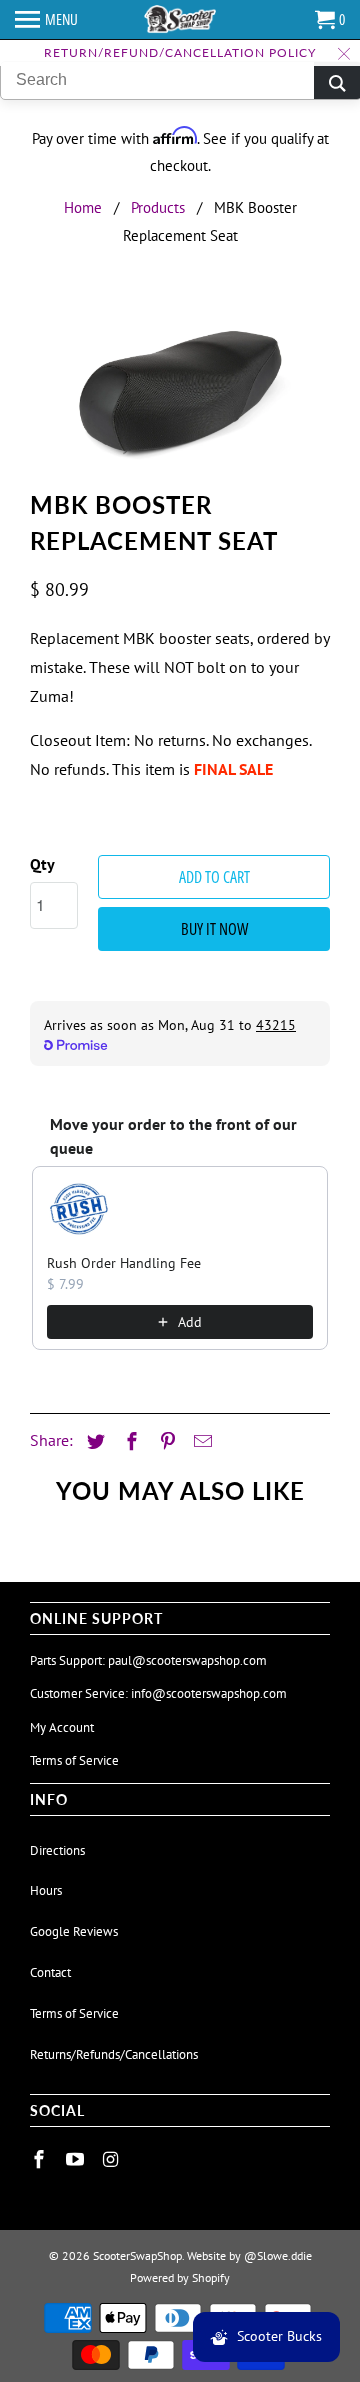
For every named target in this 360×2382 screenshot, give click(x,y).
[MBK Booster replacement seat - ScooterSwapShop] (180, 390)
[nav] (46, 20)
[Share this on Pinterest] (165, 1441)
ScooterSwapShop (137, 2255)
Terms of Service (74, 1760)
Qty (42, 864)
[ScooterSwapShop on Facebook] (41, 2159)
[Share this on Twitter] (93, 1441)
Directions (57, 1850)
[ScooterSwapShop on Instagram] (113, 2159)
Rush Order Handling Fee (124, 1263)
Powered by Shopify (180, 2277)
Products (158, 207)
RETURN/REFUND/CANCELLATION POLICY (180, 52)
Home (83, 207)
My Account (62, 1727)
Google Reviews (74, 1931)
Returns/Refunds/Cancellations (114, 2054)
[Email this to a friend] (200, 1441)
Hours (46, 1890)
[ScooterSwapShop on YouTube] (77, 2159)
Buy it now (214, 929)
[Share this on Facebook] (129, 1441)
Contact (50, 1972)
